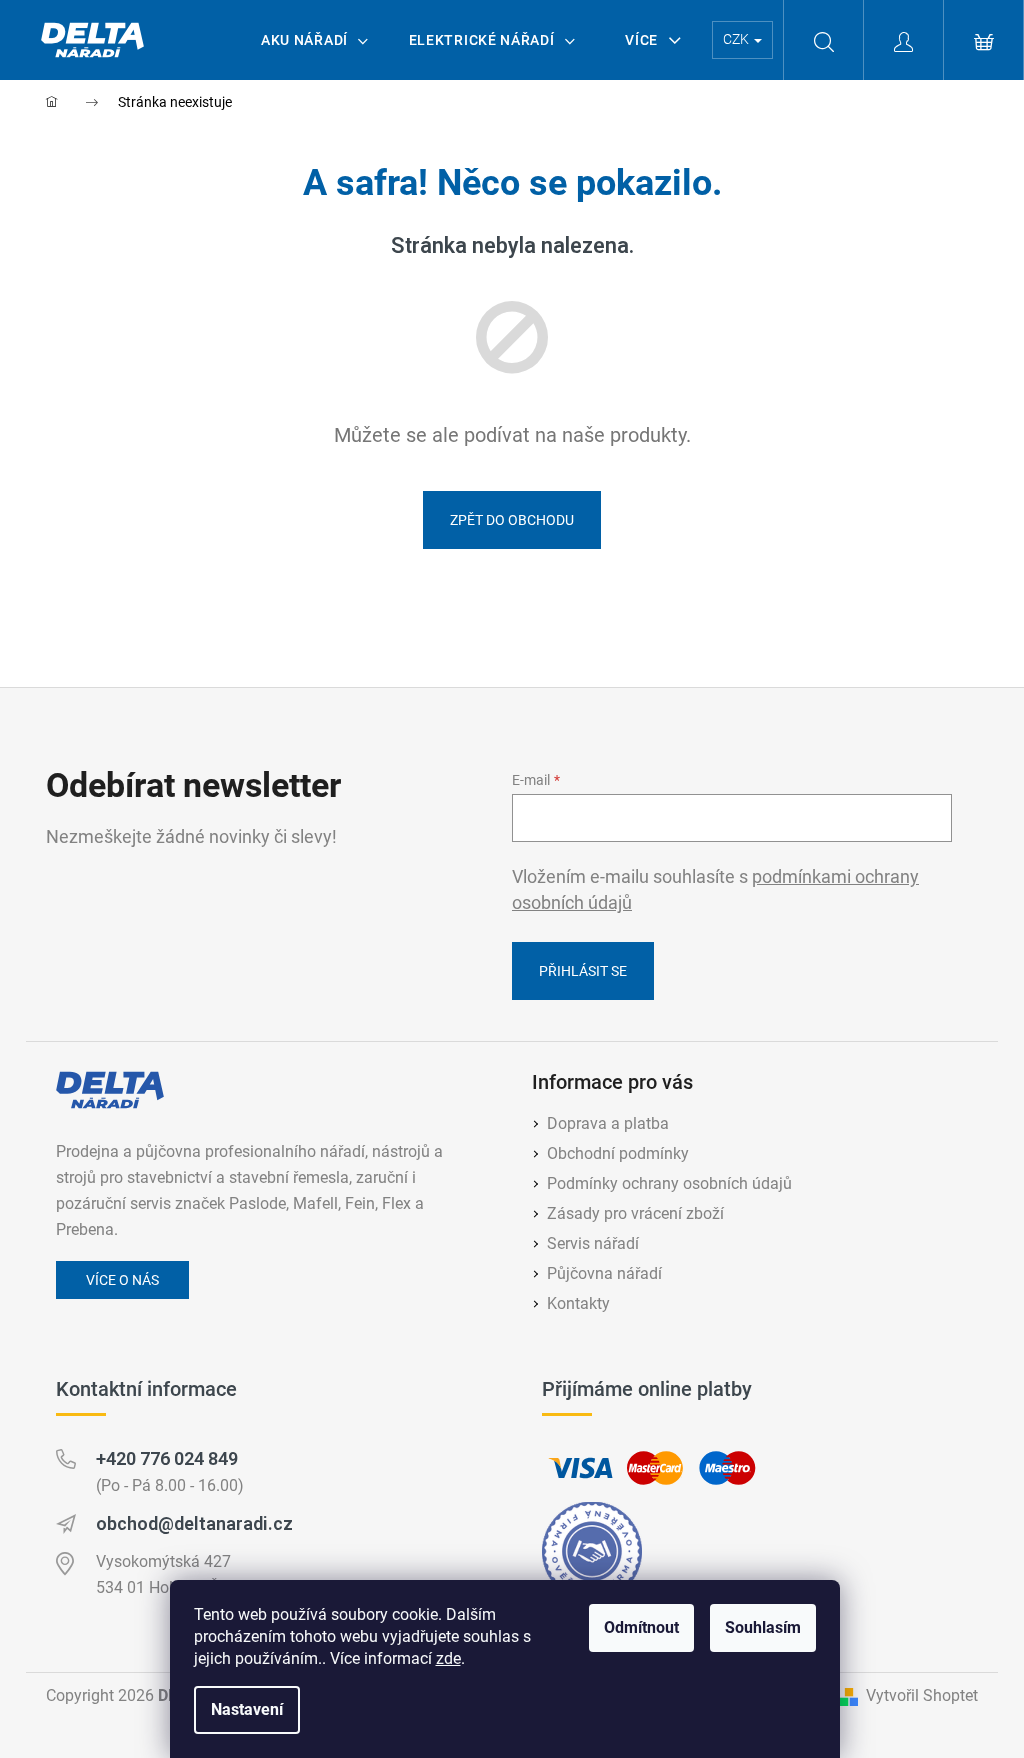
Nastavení (247, 1709)
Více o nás (122, 1280)
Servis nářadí (593, 1243)
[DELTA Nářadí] (110, 1090)
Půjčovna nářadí (604, 1273)
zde (448, 1658)
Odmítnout (641, 1627)
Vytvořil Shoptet (922, 1695)
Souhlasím (763, 1627)
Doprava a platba (608, 1123)
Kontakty (578, 1303)
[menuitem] (315, 40)
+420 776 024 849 (167, 1458)
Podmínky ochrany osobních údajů (669, 1183)
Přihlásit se (583, 971)
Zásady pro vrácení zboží (635, 1213)
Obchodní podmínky (618, 1153)
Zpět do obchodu (512, 520)
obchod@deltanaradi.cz (194, 1523)
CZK (737, 39)
